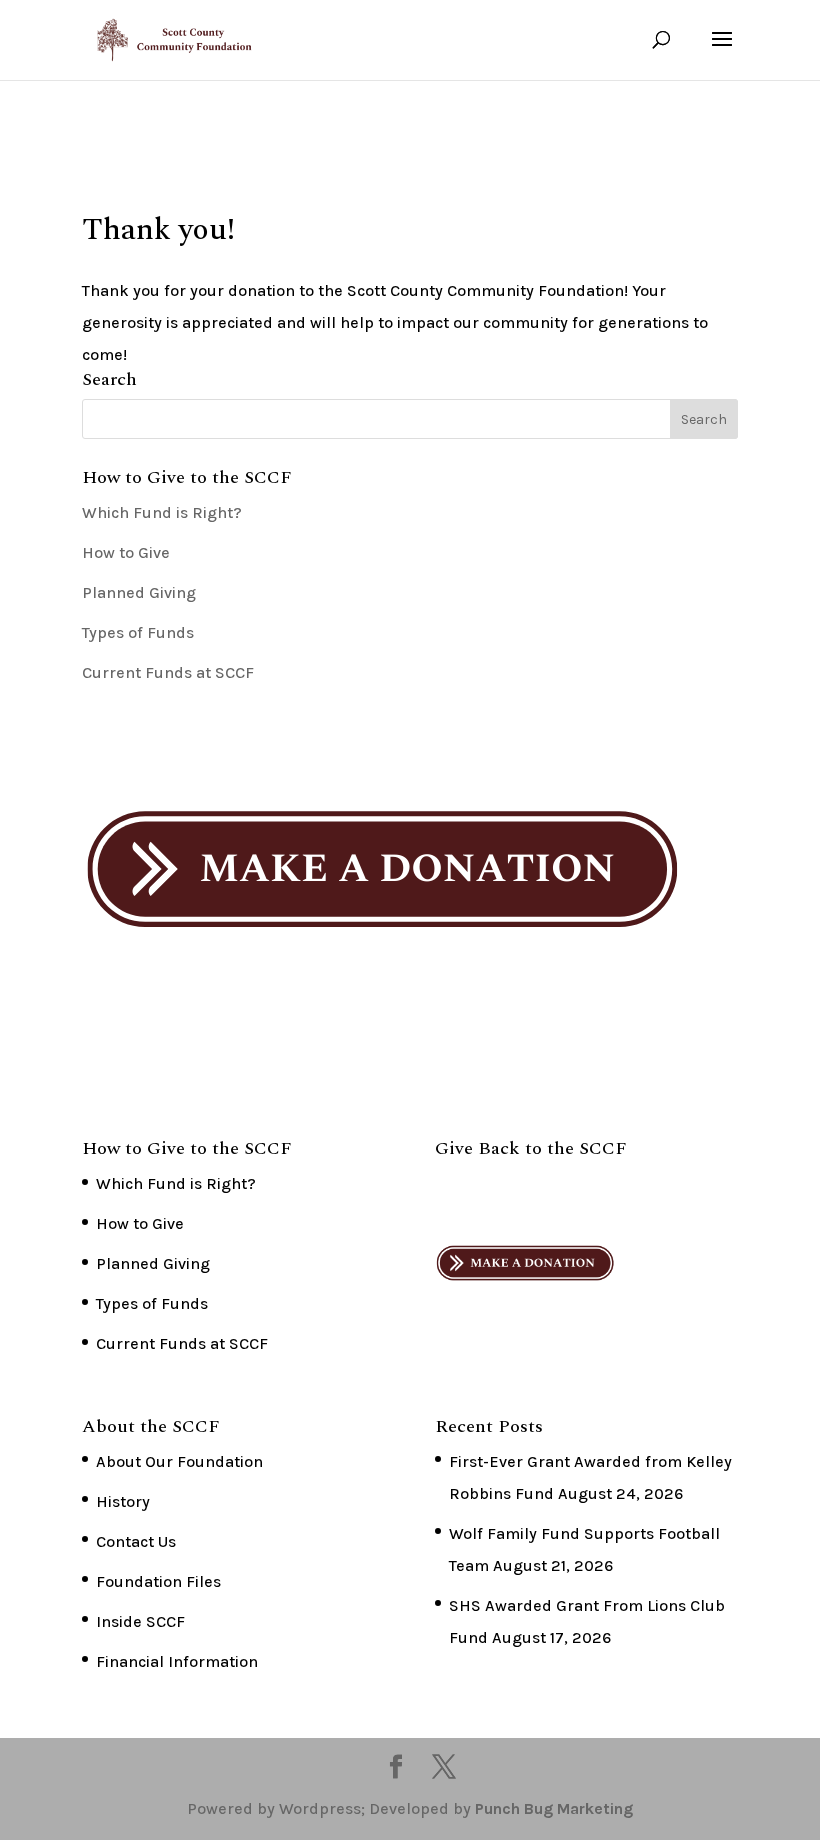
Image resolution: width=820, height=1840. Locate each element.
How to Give (126, 552)
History (123, 1501)
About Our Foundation (179, 1461)
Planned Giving (139, 592)
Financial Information (177, 1661)
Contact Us (136, 1541)
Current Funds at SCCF (168, 672)
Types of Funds (138, 632)
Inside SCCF (140, 1621)
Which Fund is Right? (162, 512)
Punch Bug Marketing (554, 1808)
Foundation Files (158, 1581)
